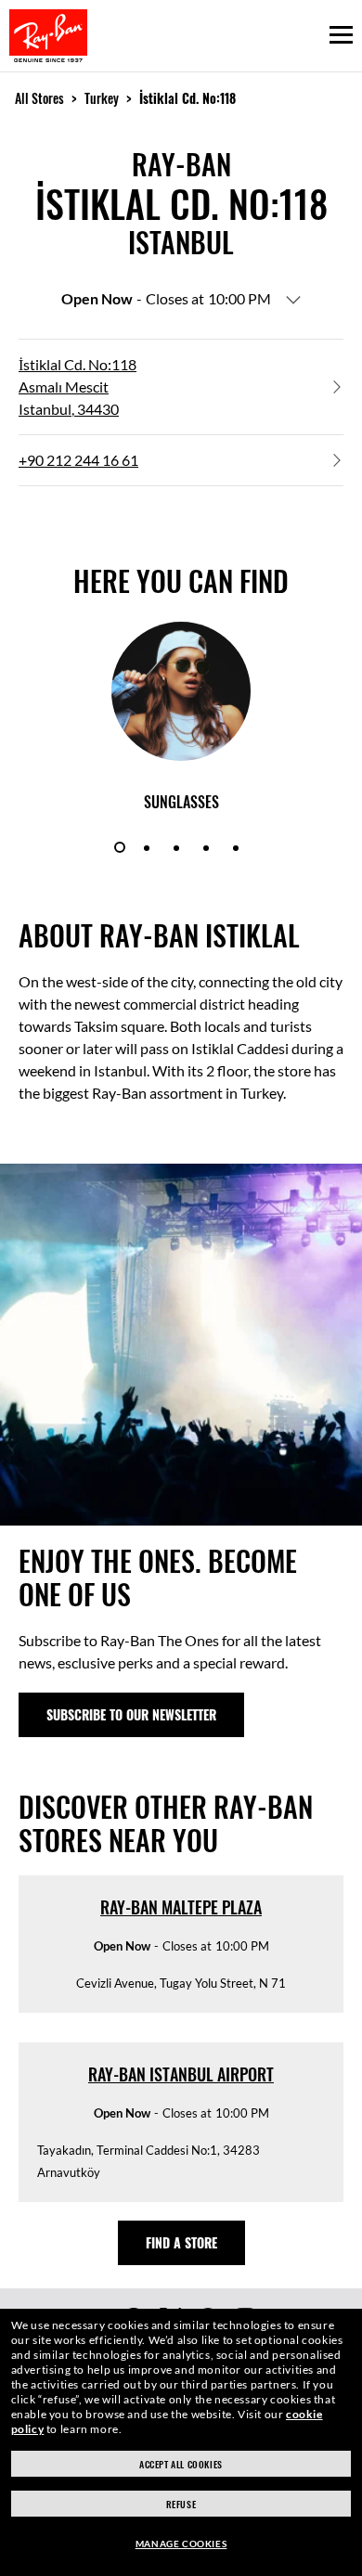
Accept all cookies (181, 2464)
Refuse (181, 2504)
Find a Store (181, 2242)
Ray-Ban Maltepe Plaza (181, 1907)
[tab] (120, 847)
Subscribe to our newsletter (131, 1714)
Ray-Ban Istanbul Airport (181, 2074)
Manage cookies (181, 2544)
